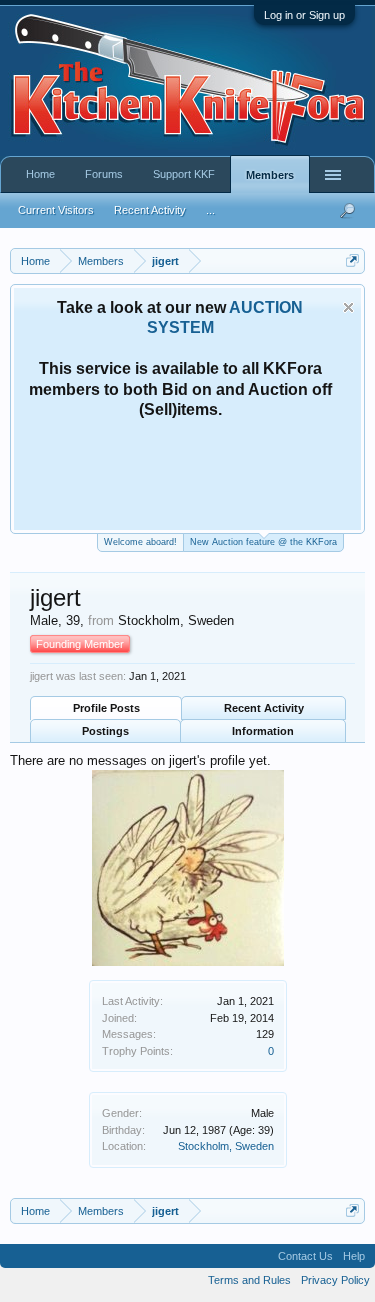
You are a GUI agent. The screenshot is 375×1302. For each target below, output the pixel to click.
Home (40, 174)
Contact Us (305, 1256)
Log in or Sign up (304, 15)
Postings (105, 731)
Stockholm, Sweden (226, 1146)
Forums (104, 174)
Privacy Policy (335, 1280)
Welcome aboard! (140, 542)
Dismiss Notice (348, 307)
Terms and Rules (249, 1280)
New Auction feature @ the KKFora (263, 542)
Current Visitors (56, 210)
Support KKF (184, 174)
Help (354, 1256)
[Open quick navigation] (352, 260)
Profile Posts (106, 708)
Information (263, 731)
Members (270, 175)
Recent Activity (264, 708)
